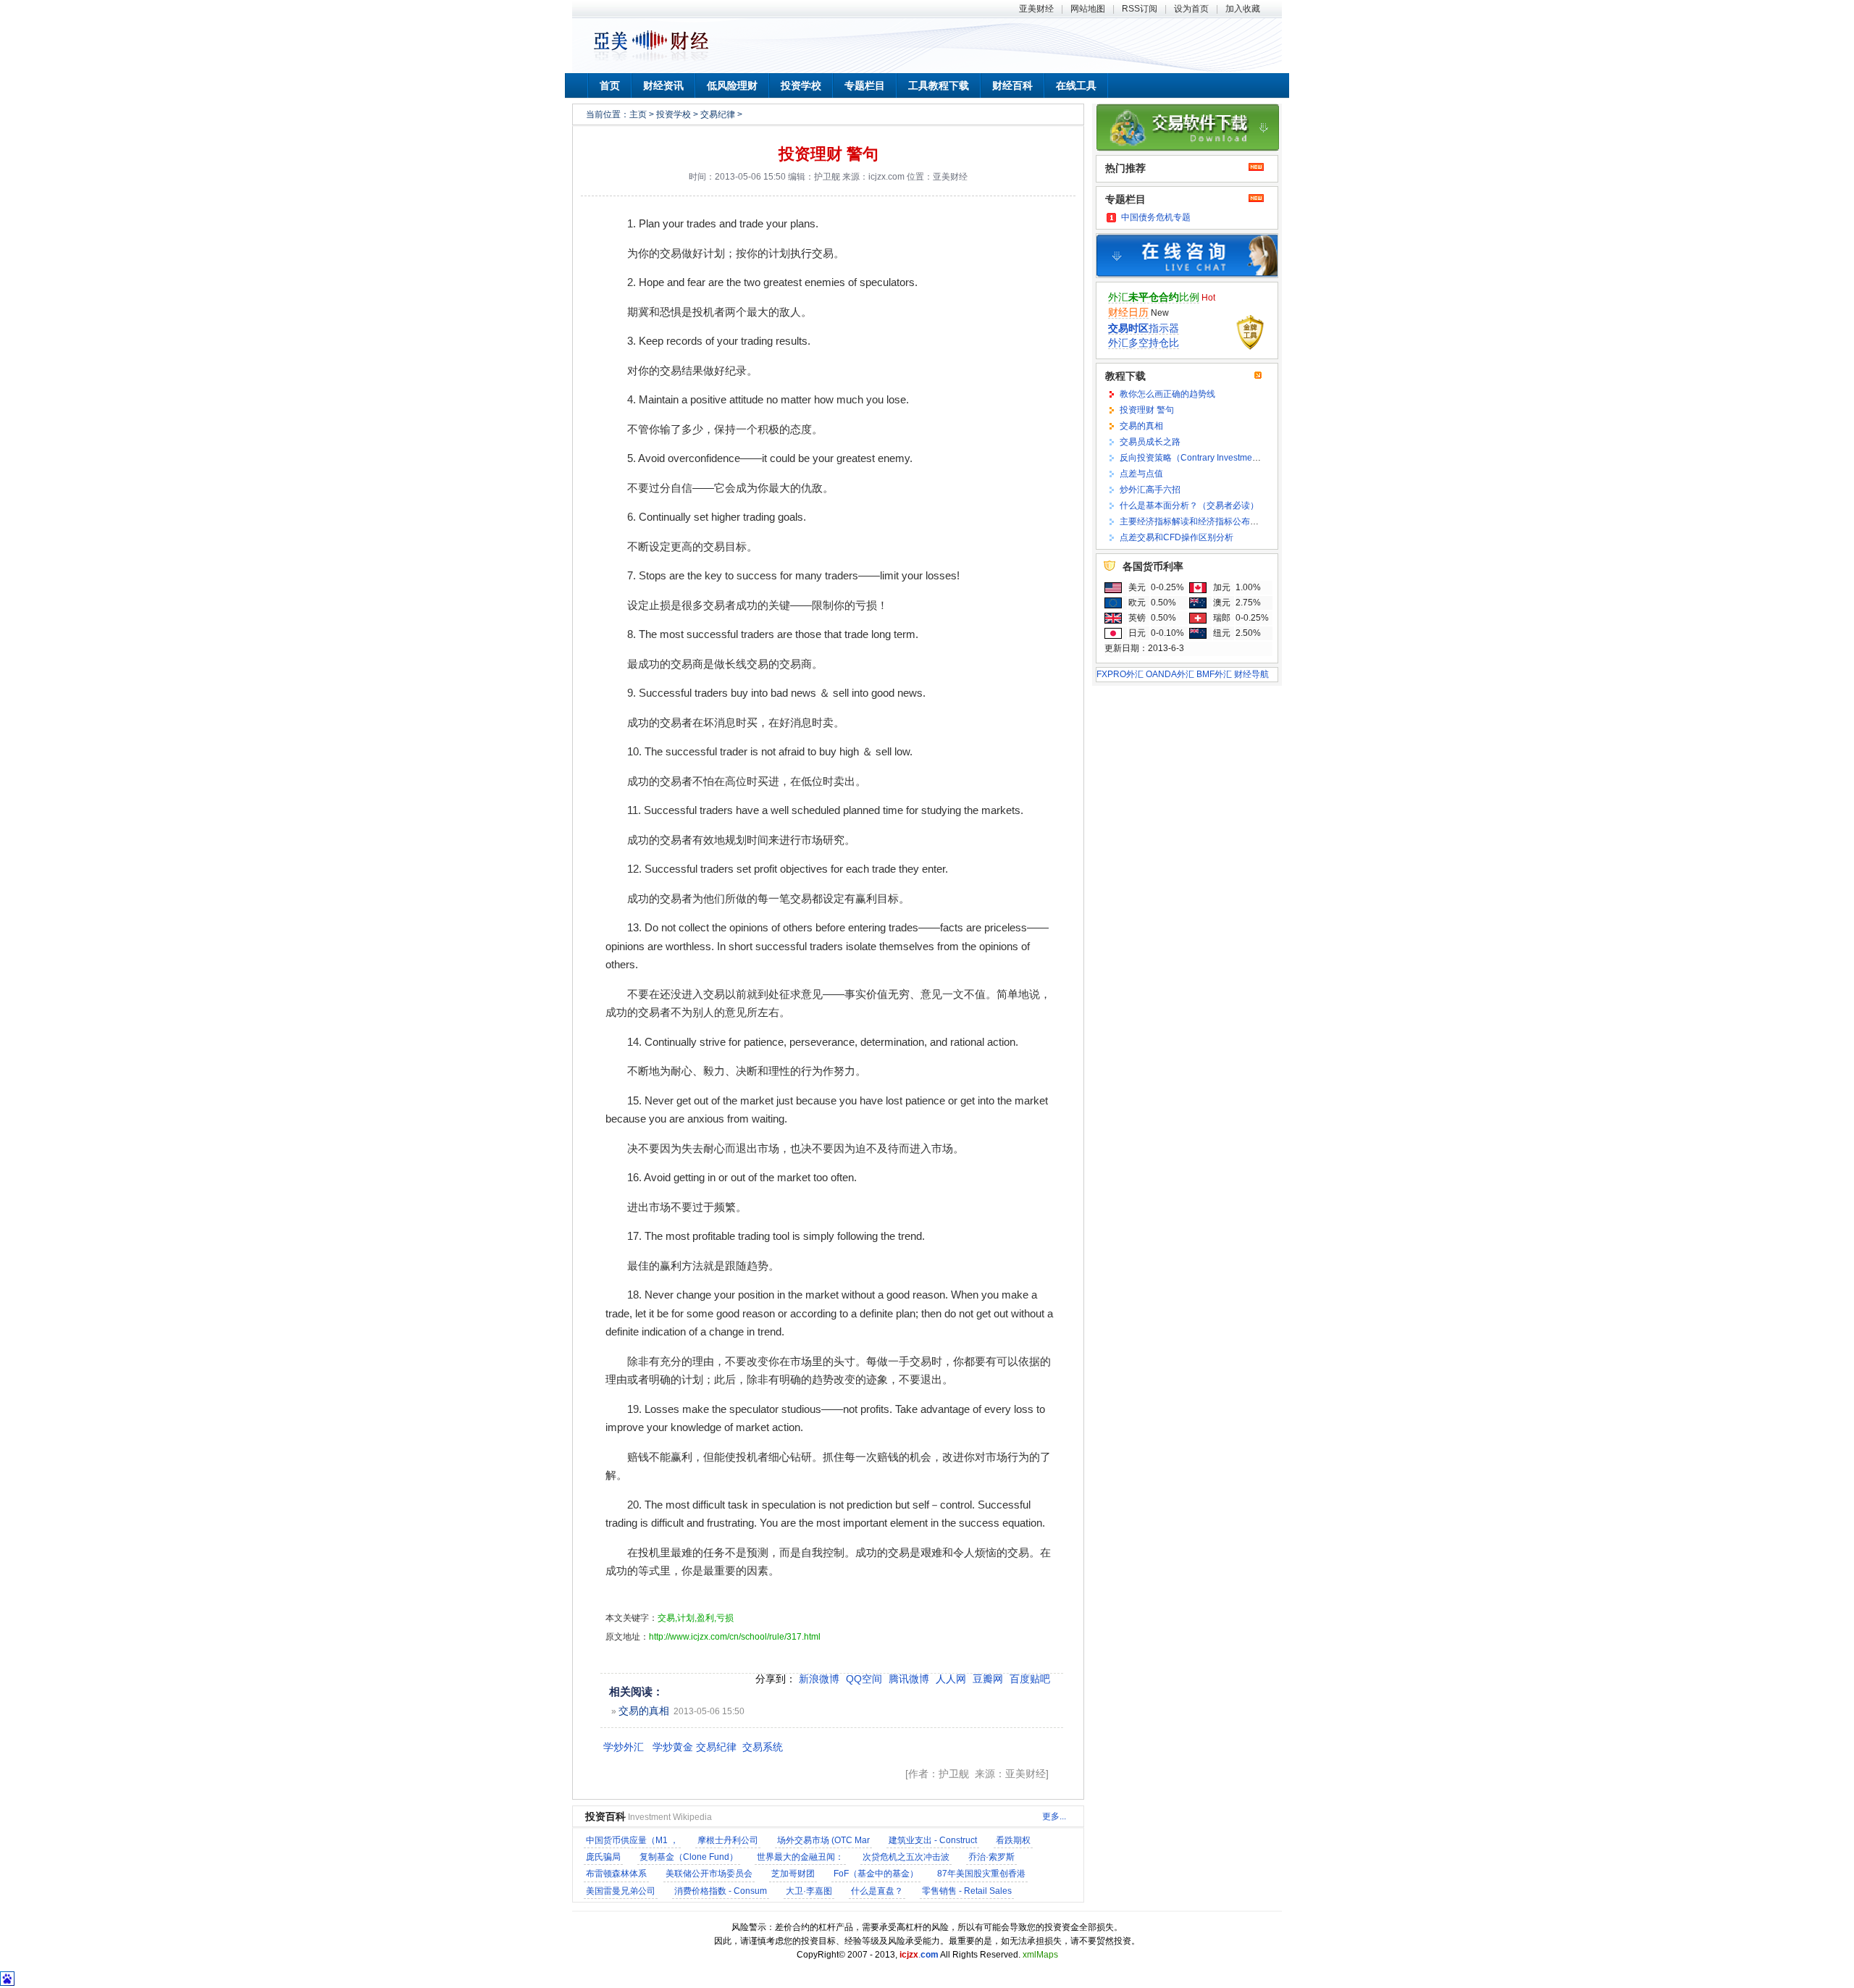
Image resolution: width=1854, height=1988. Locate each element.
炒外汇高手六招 (1150, 490)
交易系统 (763, 1747)
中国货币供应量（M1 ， (632, 1840)
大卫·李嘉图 (809, 1891)
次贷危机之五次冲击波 (906, 1857)
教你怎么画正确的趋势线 (1167, 394)
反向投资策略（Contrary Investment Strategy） (1211, 458)
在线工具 (1076, 85)
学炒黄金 (673, 1747)
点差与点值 (1141, 474)
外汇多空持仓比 (1144, 343)
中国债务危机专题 (1156, 217)
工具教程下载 (939, 85)
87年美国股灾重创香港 (981, 1874)
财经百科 (1012, 85)
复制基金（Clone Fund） (689, 1857)
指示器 (1144, 328)
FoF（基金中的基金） (876, 1874)
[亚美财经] (651, 60)
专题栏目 (865, 85)
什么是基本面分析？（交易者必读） (1189, 506)
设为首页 (1191, 9)
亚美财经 (1036, 9)
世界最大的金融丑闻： (800, 1857)
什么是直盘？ (877, 1891)
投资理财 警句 (829, 154)
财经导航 (1251, 674)
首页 (610, 85)
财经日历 (1128, 312)
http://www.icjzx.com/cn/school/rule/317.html (735, 1637)
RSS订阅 (1140, 9)
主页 (638, 114)
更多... (1054, 1816)
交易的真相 (644, 1711)
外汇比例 (1154, 297)
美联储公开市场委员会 (709, 1874)
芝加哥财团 (793, 1874)
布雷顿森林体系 (616, 1874)
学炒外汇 (624, 1747)
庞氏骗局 (603, 1857)
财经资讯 (663, 85)
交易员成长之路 (1150, 442)
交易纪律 (718, 114)
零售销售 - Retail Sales (967, 1891)
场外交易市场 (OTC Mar (823, 1840)
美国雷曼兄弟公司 (621, 1891)
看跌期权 (1013, 1840)
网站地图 (1088, 9)
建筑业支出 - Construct (933, 1840)
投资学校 (801, 85)
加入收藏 (1243, 9)
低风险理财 (732, 85)
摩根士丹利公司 (728, 1840)
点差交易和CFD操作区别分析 (1176, 537)
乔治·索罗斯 (991, 1857)
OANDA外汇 (1170, 674)
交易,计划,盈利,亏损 (696, 1618)
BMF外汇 (1214, 674)
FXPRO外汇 (1120, 674)
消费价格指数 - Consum (721, 1891)
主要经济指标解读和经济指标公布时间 (1194, 521)
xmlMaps (1040, 1955)
